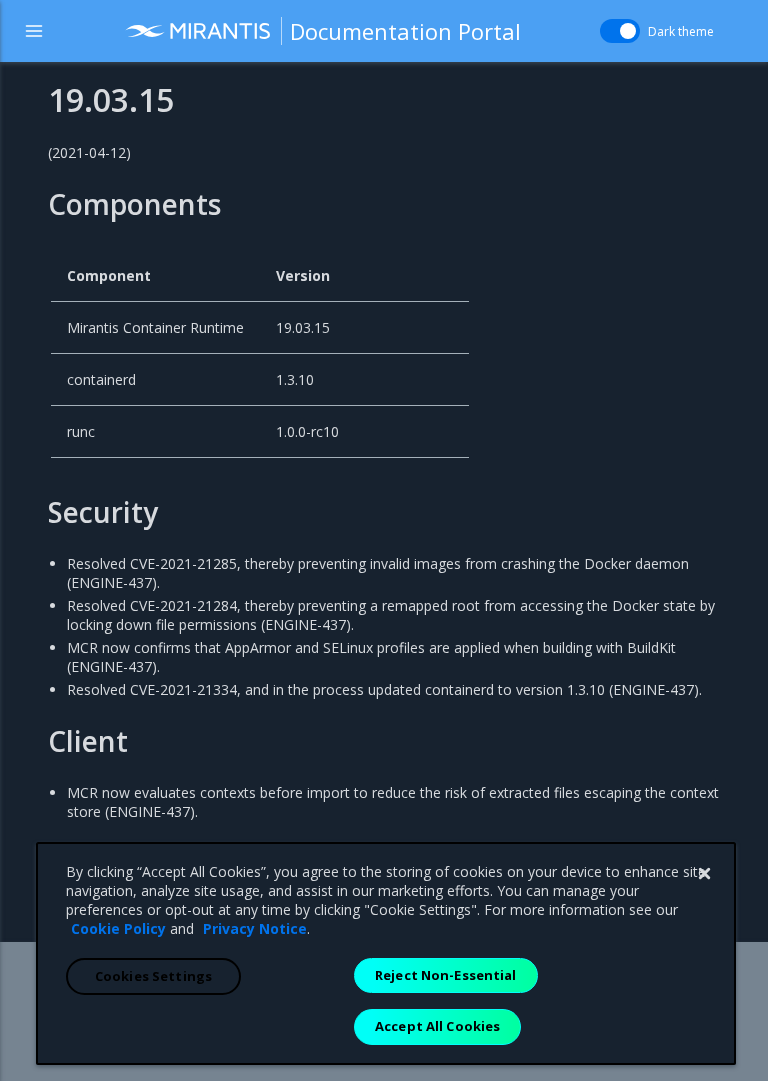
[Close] (704, 874)
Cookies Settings (153, 976)
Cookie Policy (118, 928)
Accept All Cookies (437, 1026)
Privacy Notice (255, 928)
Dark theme (681, 31)
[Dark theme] (620, 31)
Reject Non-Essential (446, 975)
